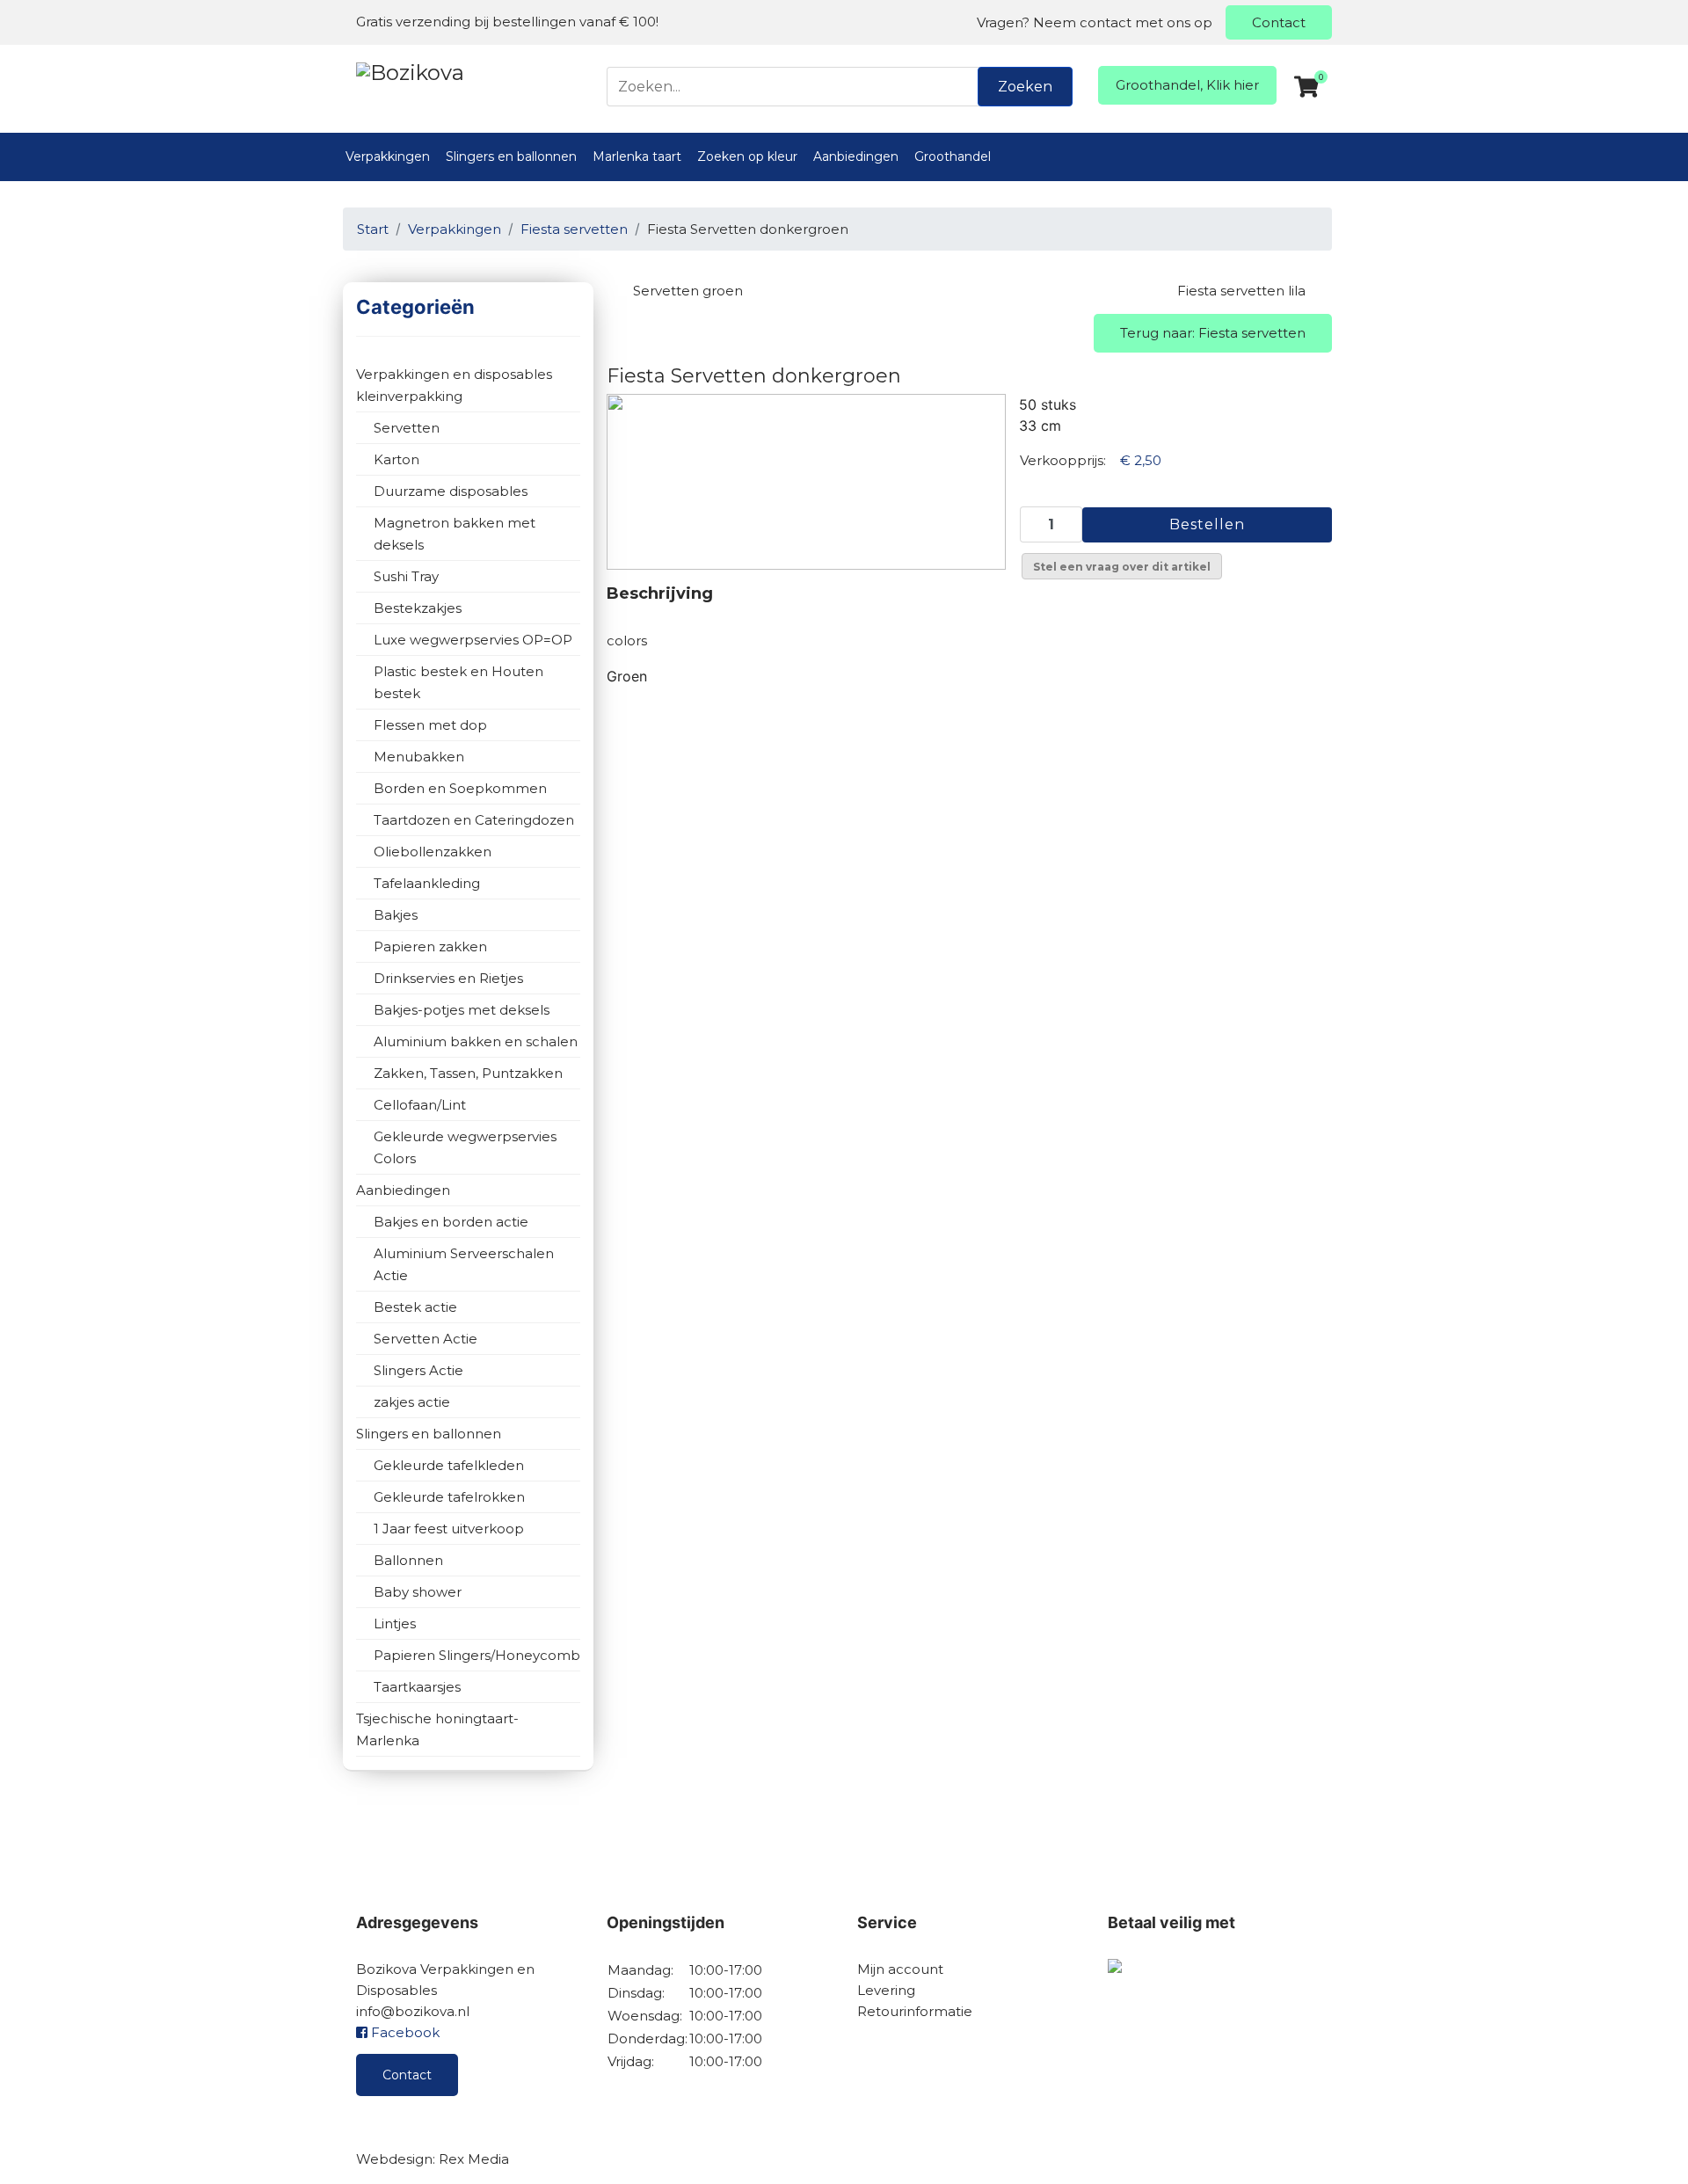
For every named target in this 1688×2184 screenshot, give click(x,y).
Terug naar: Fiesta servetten (1213, 333)
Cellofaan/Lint (420, 1105)
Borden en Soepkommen (460, 788)
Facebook (404, 2032)
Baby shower (418, 1592)
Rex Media (474, 2159)
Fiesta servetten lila (1241, 291)
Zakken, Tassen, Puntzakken (468, 1073)
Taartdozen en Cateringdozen (474, 820)
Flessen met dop (430, 725)
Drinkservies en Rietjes (448, 978)
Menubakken (419, 757)
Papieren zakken (430, 946)
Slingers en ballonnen (511, 157)
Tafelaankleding (427, 883)
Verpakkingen (388, 157)
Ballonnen (408, 1560)
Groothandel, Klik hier (1187, 85)
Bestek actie (415, 1307)
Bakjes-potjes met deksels (462, 1010)
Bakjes (396, 915)
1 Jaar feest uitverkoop (449, 1529)
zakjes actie (412, 1402)
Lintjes (395, 1623)
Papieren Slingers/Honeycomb (477, 1655)
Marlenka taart (637, 157)
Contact (1279, 22)
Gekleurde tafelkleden (449, 1465)
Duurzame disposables (451, 491)
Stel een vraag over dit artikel (1122, 567)
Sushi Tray (406, 576)
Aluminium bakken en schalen (476, 1041)
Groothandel (953, 157)
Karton (397, 459)
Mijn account (900, 1969)
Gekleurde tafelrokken (449, 1497)
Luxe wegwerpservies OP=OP (473, 640)
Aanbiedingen (856, 157)
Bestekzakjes (418, 608)
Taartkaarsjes (417, 1687)
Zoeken (1025, 87)
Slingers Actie (418, 1370)
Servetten (407, 428)
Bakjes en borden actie (451, 1222)
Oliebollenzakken (433, 852)
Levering (886, 1990)
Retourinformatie (915, 2011)
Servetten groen (688, 291)
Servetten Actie (426, 1339)
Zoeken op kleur (747, 157)
